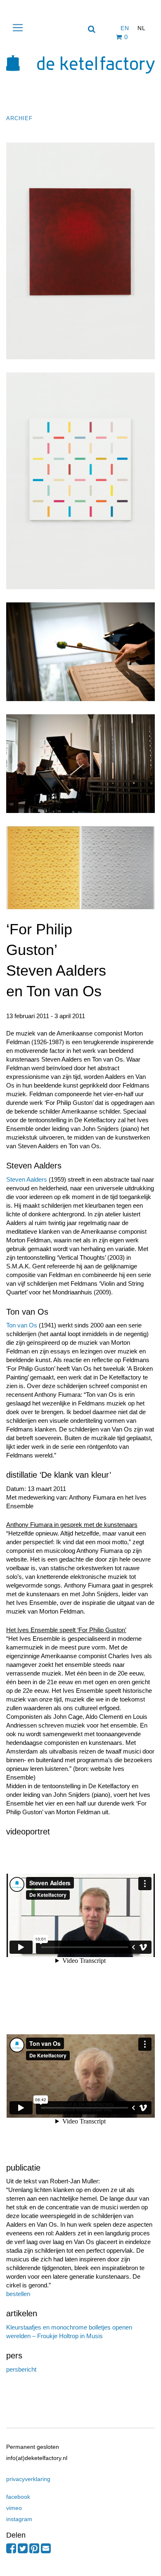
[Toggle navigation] (18, 28)
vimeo (14, 2508)
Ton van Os (22, 1325)
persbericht (21, 2369)
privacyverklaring (28, 2479)
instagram (19, 2519)
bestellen (18, 2294)
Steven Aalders (27, 1179)
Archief (19, 118)
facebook (18, 2497)
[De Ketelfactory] (80, 84)
